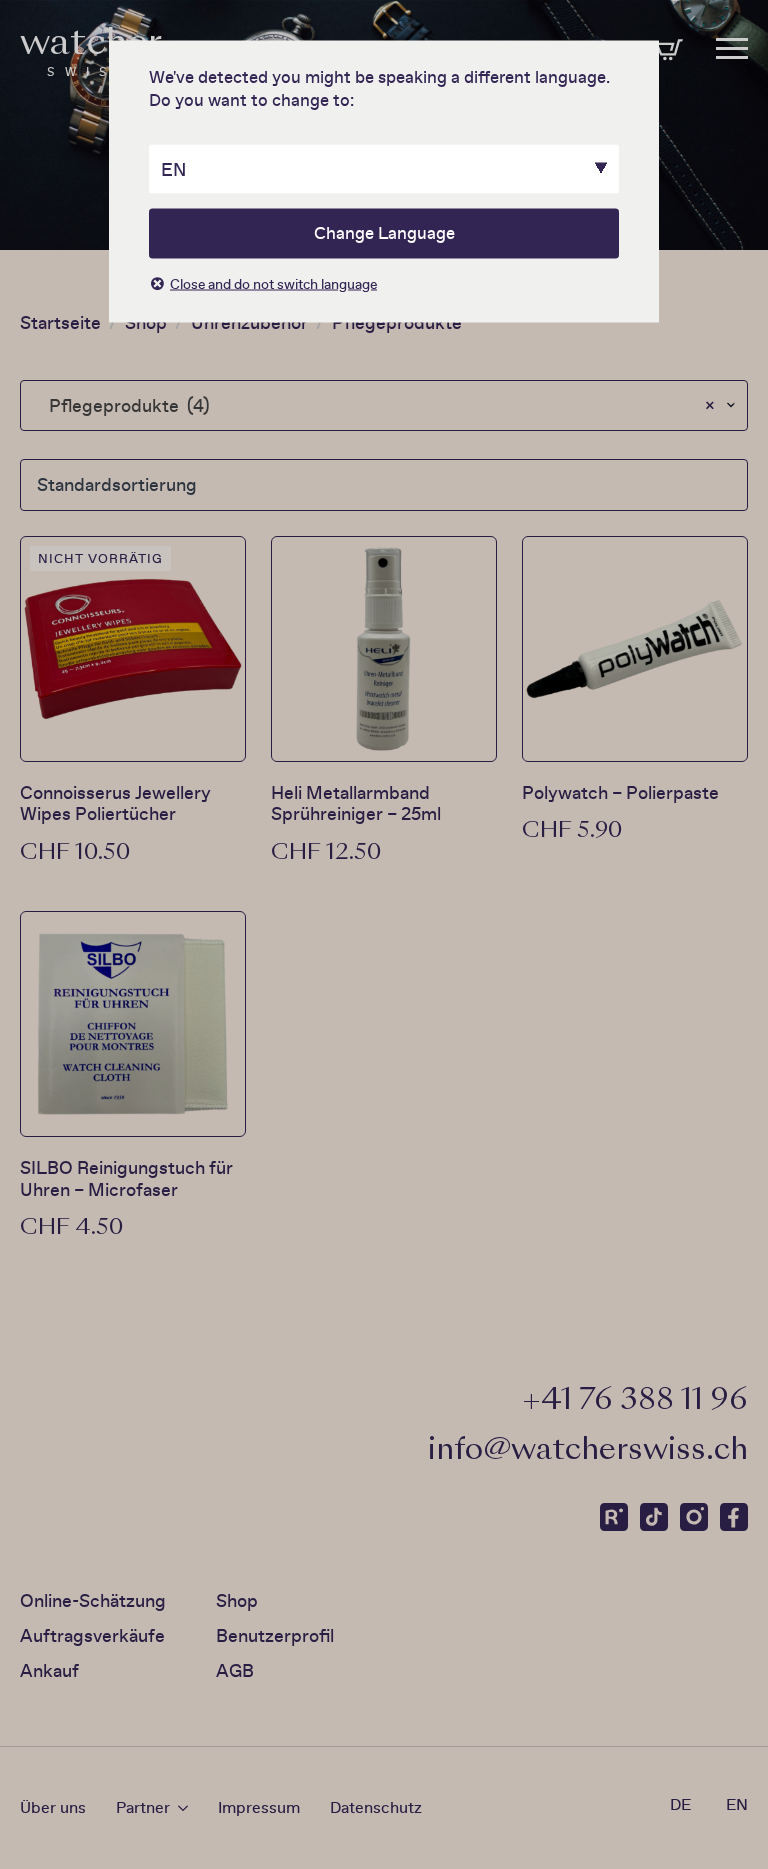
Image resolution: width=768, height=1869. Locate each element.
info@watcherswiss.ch (588, 1451)
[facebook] (734, 1517)
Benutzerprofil (275, 1635)
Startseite (60, 322)
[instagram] (694, 1517)
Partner (143, 1808)
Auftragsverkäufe (92, 1635)
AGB (235, 1670)
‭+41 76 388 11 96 (635, 1401)
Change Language (384, 233)
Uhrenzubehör (249, 322)
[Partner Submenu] (179, 1808)
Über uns (53, 1807)
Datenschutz (376, 1807)
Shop (146, 322)
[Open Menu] (732, 41)
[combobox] (384, 405)
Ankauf (49, 1670)
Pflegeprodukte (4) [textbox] (376, 405)
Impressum (259, 1807)
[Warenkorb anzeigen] (669, 50)
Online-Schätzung (93, 1600)
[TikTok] (654, 1517)
